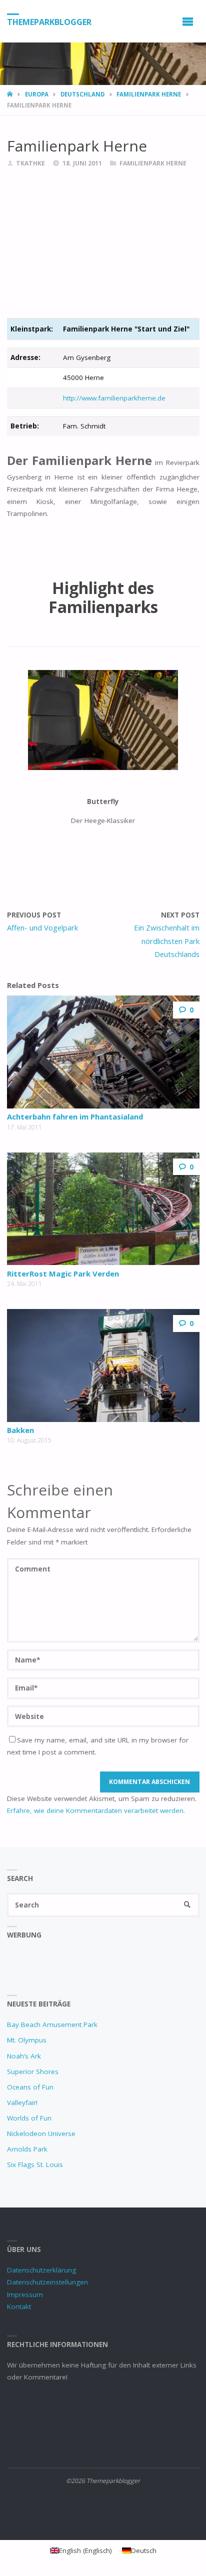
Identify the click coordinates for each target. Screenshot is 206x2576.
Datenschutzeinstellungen (47, 2282)
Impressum (25, 2294)
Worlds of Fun (29, 2118)
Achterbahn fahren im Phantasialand (75, 1116)
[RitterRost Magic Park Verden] (103, 1209)
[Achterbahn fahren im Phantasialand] (103, 1052)
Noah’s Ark (24, 2056)
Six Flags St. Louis (35, 2164)
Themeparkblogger (49, 21)
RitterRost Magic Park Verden (63, 1273)
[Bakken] (103, 1365)
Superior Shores (33, 2071)
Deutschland (82, 94)
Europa (37, 94)
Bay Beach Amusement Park (52, 2024)
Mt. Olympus (27, 2040)
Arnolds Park (27, 2149)
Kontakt (19, 2306)
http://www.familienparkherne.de (114, 398)
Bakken (20, 1430)
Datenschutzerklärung (41, 2270)
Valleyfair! (22, 2102)
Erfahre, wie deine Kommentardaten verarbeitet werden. (96, 1810)
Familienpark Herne (149, 94)
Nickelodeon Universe (41, 2133)
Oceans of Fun (30, 2087)
